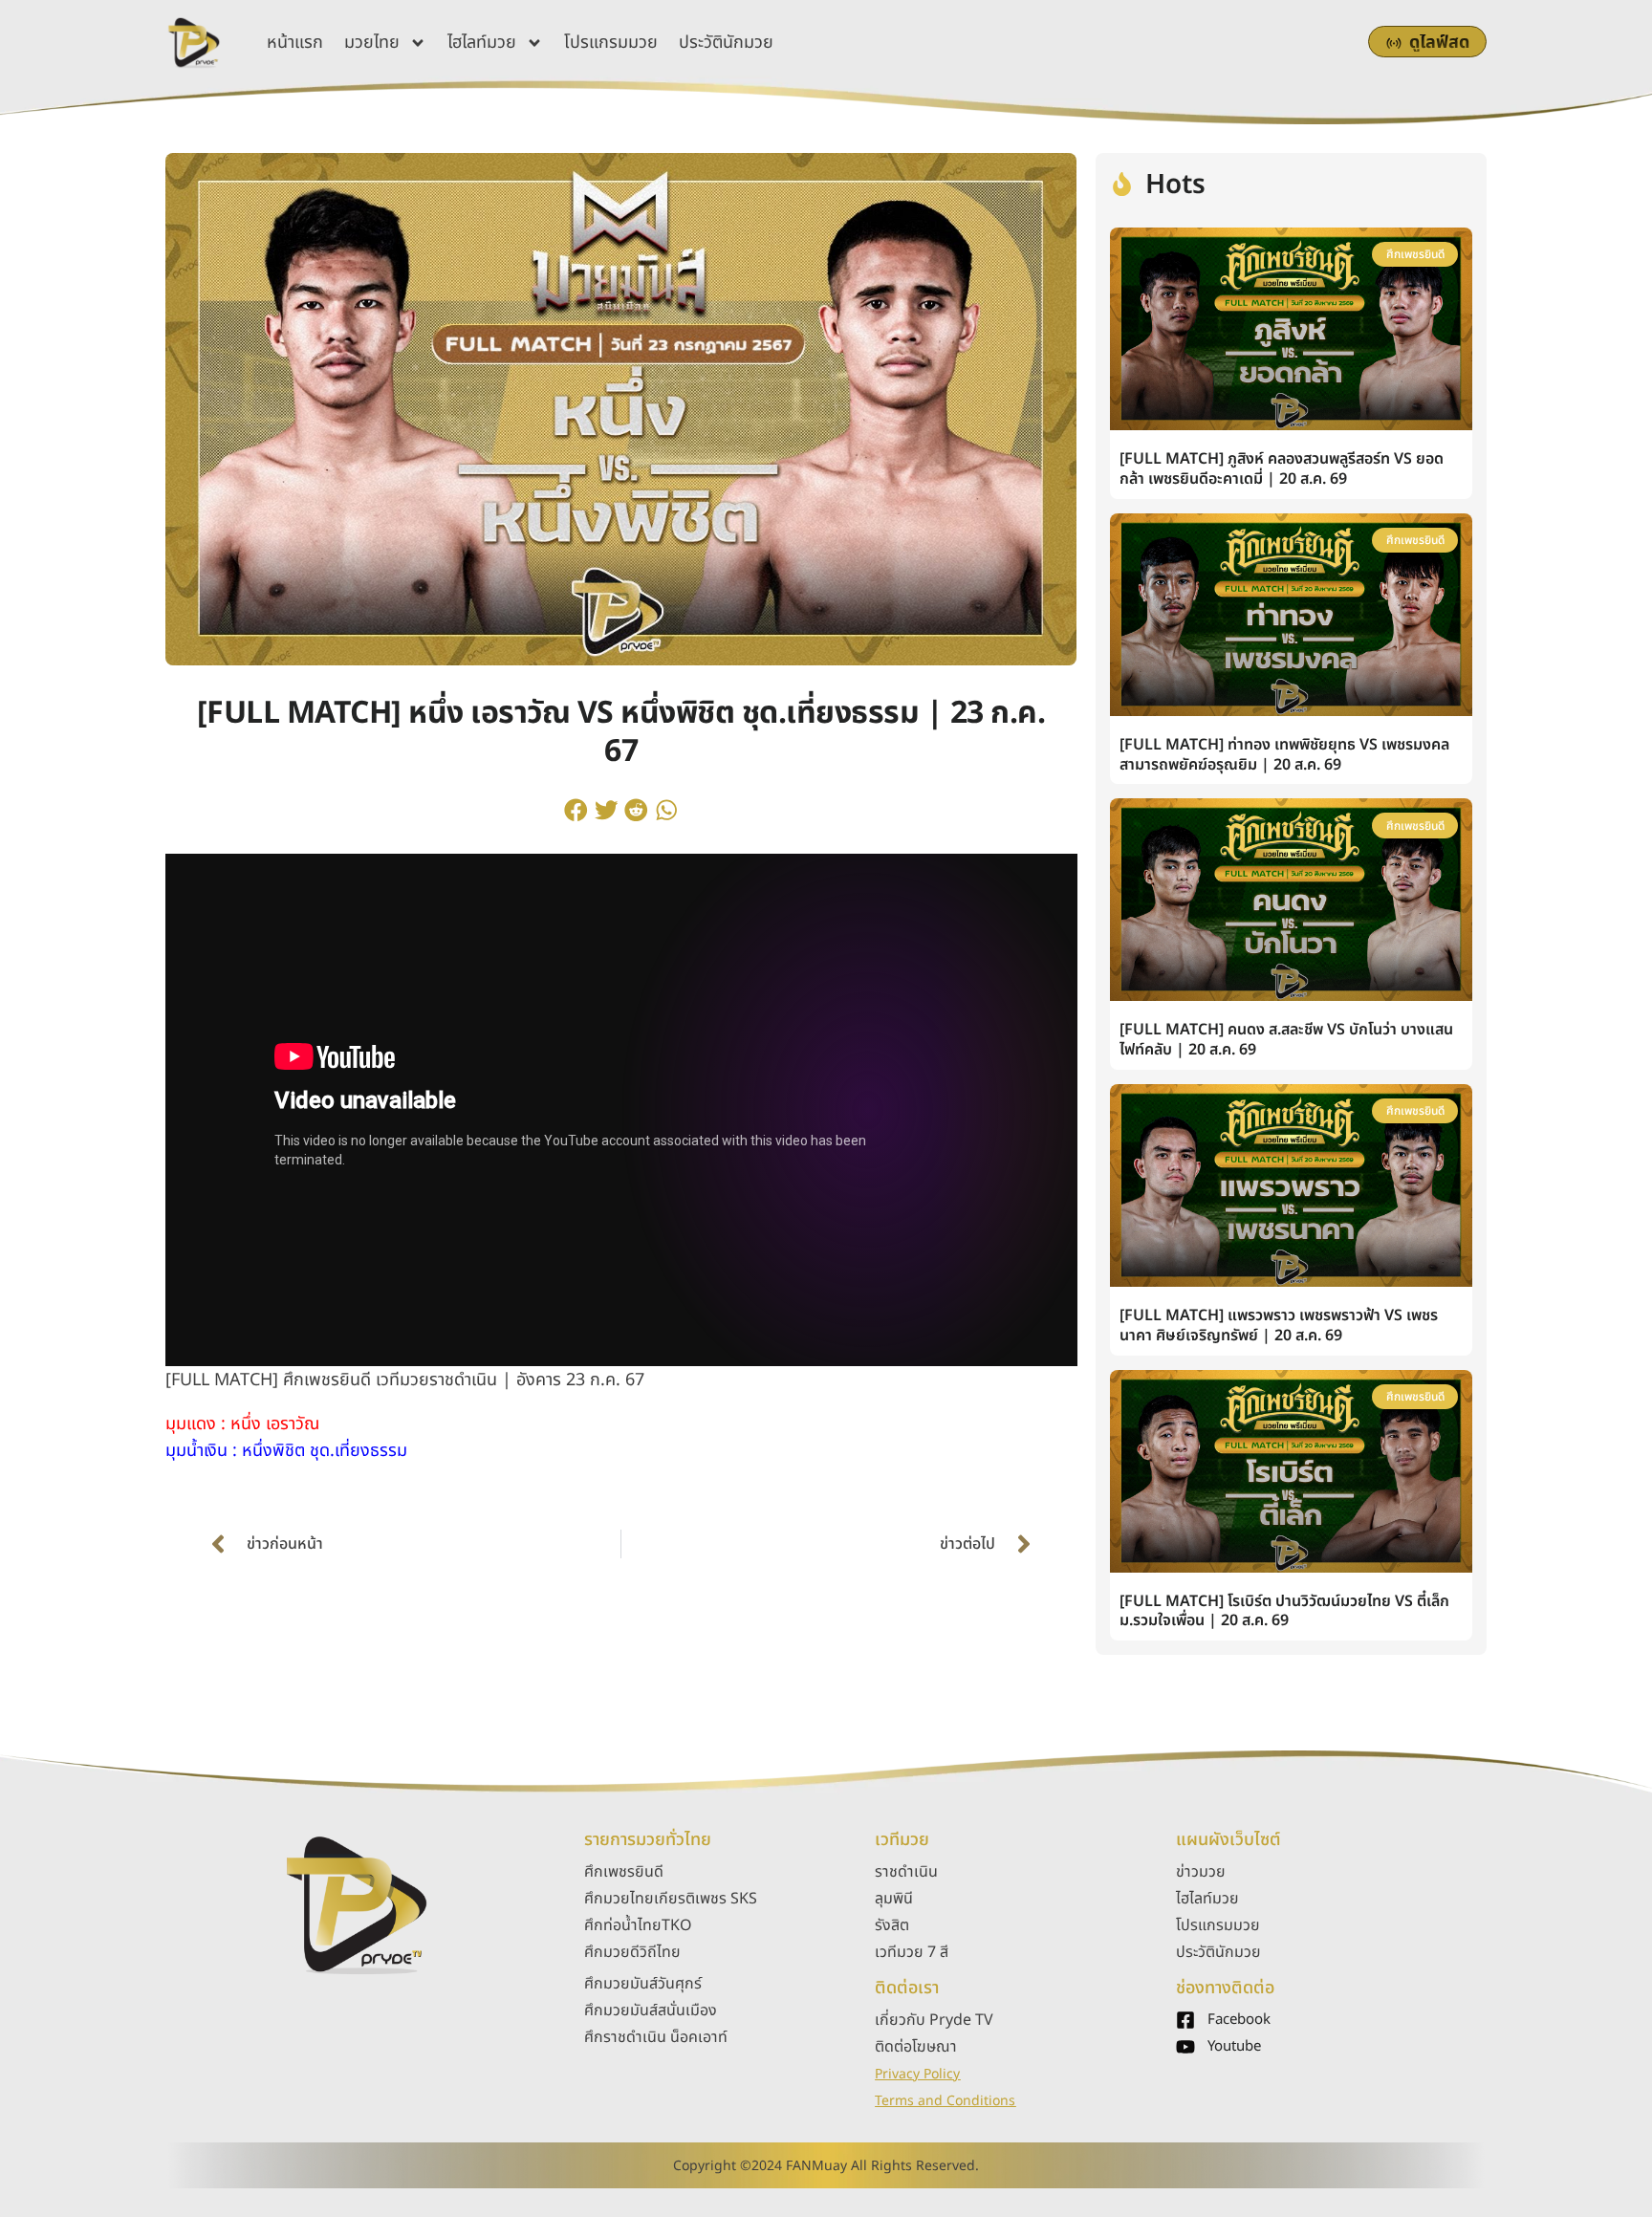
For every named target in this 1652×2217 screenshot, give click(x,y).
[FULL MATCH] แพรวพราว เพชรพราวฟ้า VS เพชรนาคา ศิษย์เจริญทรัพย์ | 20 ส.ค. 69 (1279, 1326)
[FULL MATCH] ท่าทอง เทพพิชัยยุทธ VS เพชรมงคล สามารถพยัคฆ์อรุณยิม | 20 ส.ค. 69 (1284, 755)
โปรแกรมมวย (611, 43)
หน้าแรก (295, 43)
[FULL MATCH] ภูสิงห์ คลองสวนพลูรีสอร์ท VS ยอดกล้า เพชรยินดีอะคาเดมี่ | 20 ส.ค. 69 (1282, 469)
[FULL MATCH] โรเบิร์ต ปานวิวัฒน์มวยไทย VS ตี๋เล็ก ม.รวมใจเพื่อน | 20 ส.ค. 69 (1284, 1611)
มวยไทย (372, 43)
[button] (576, 810)
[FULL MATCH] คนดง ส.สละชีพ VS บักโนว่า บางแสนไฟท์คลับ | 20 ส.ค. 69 (1286, 1040)
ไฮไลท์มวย (482, 43)
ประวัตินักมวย (726, 43)
